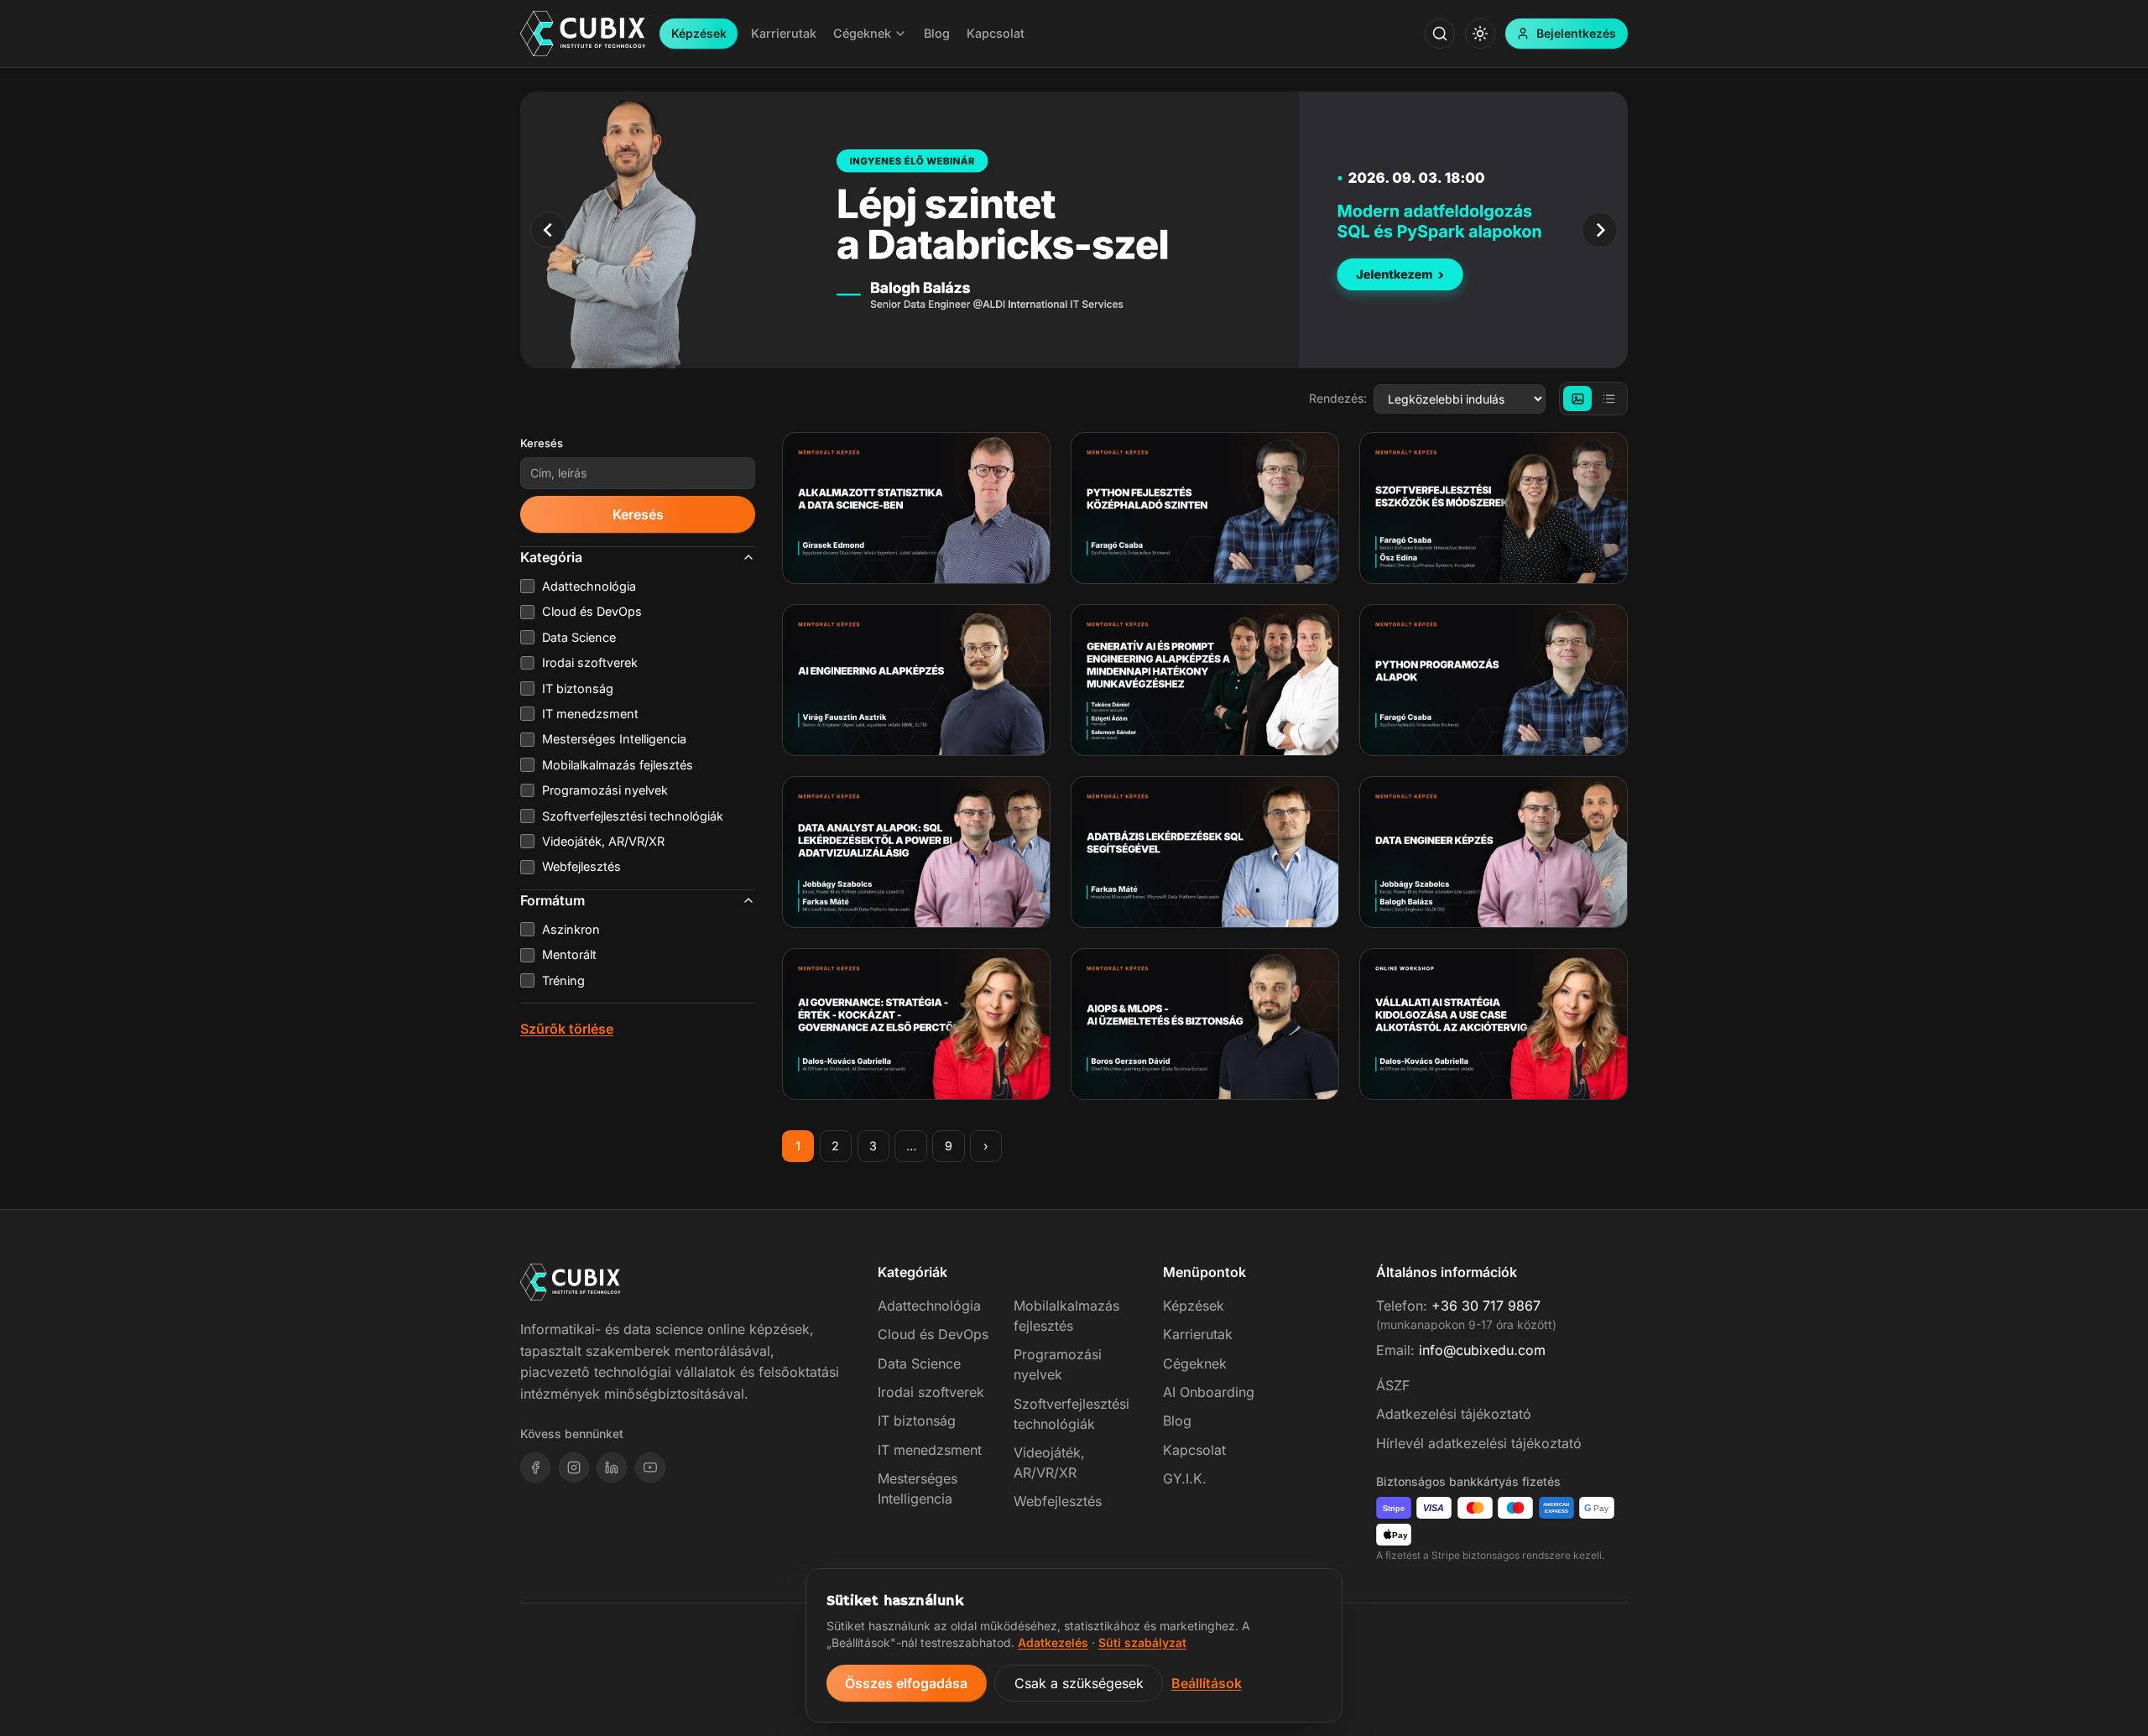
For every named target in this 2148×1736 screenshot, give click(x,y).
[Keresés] (1440, 34)
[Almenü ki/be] (900, 34)
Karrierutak (1198, 1334)
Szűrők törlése (567, 1029)
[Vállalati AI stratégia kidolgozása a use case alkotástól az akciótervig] (1494, 1024)
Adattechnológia (929, 1306)
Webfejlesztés (1058, 1501)
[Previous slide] (548, 229)
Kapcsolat (1194, 1450)
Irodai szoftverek (931, 1392)
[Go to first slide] (1600, 229)
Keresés (542, 443)
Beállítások (1207, 1683)
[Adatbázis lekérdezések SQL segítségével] (1205, 852)
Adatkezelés (1053, 1642)
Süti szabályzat (1142, 1642)
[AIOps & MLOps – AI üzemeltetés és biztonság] (1205, 1024)
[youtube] (650, 1468)
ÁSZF (1393, 1385)
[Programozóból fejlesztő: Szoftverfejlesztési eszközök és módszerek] (1494, 508)
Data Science (919, 1363)
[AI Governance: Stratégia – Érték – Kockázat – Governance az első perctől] (916, 1024)
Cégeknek (1195, 1363)
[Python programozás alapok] (1494, 680)
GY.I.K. (1185, 1478)
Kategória (551, 557)
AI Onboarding (1209, 1392)
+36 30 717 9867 (1486, 1306)
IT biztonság (917, 1421)
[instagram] (574, 1468)
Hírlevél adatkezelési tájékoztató (1479, 1443)
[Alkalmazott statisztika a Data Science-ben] (916, 508)
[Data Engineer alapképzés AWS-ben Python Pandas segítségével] (1494, 852)
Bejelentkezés (1576, 33)
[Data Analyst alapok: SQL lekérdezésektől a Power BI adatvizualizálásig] (916, 852)
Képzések (699, 33)
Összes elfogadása (906, 1683)
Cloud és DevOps (933, 1334)
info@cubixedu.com (1482, 1350)
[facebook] (535, 1468)
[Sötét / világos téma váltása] (1480, 34)
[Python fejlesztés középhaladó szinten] (1205, 508)
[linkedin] (612, 1468)
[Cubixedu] (583, 34)
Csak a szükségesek (1079, 1683)
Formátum (553, 900)
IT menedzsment (930, 1450)
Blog (1177, 1421)
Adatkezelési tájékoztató (1454, 1414)
